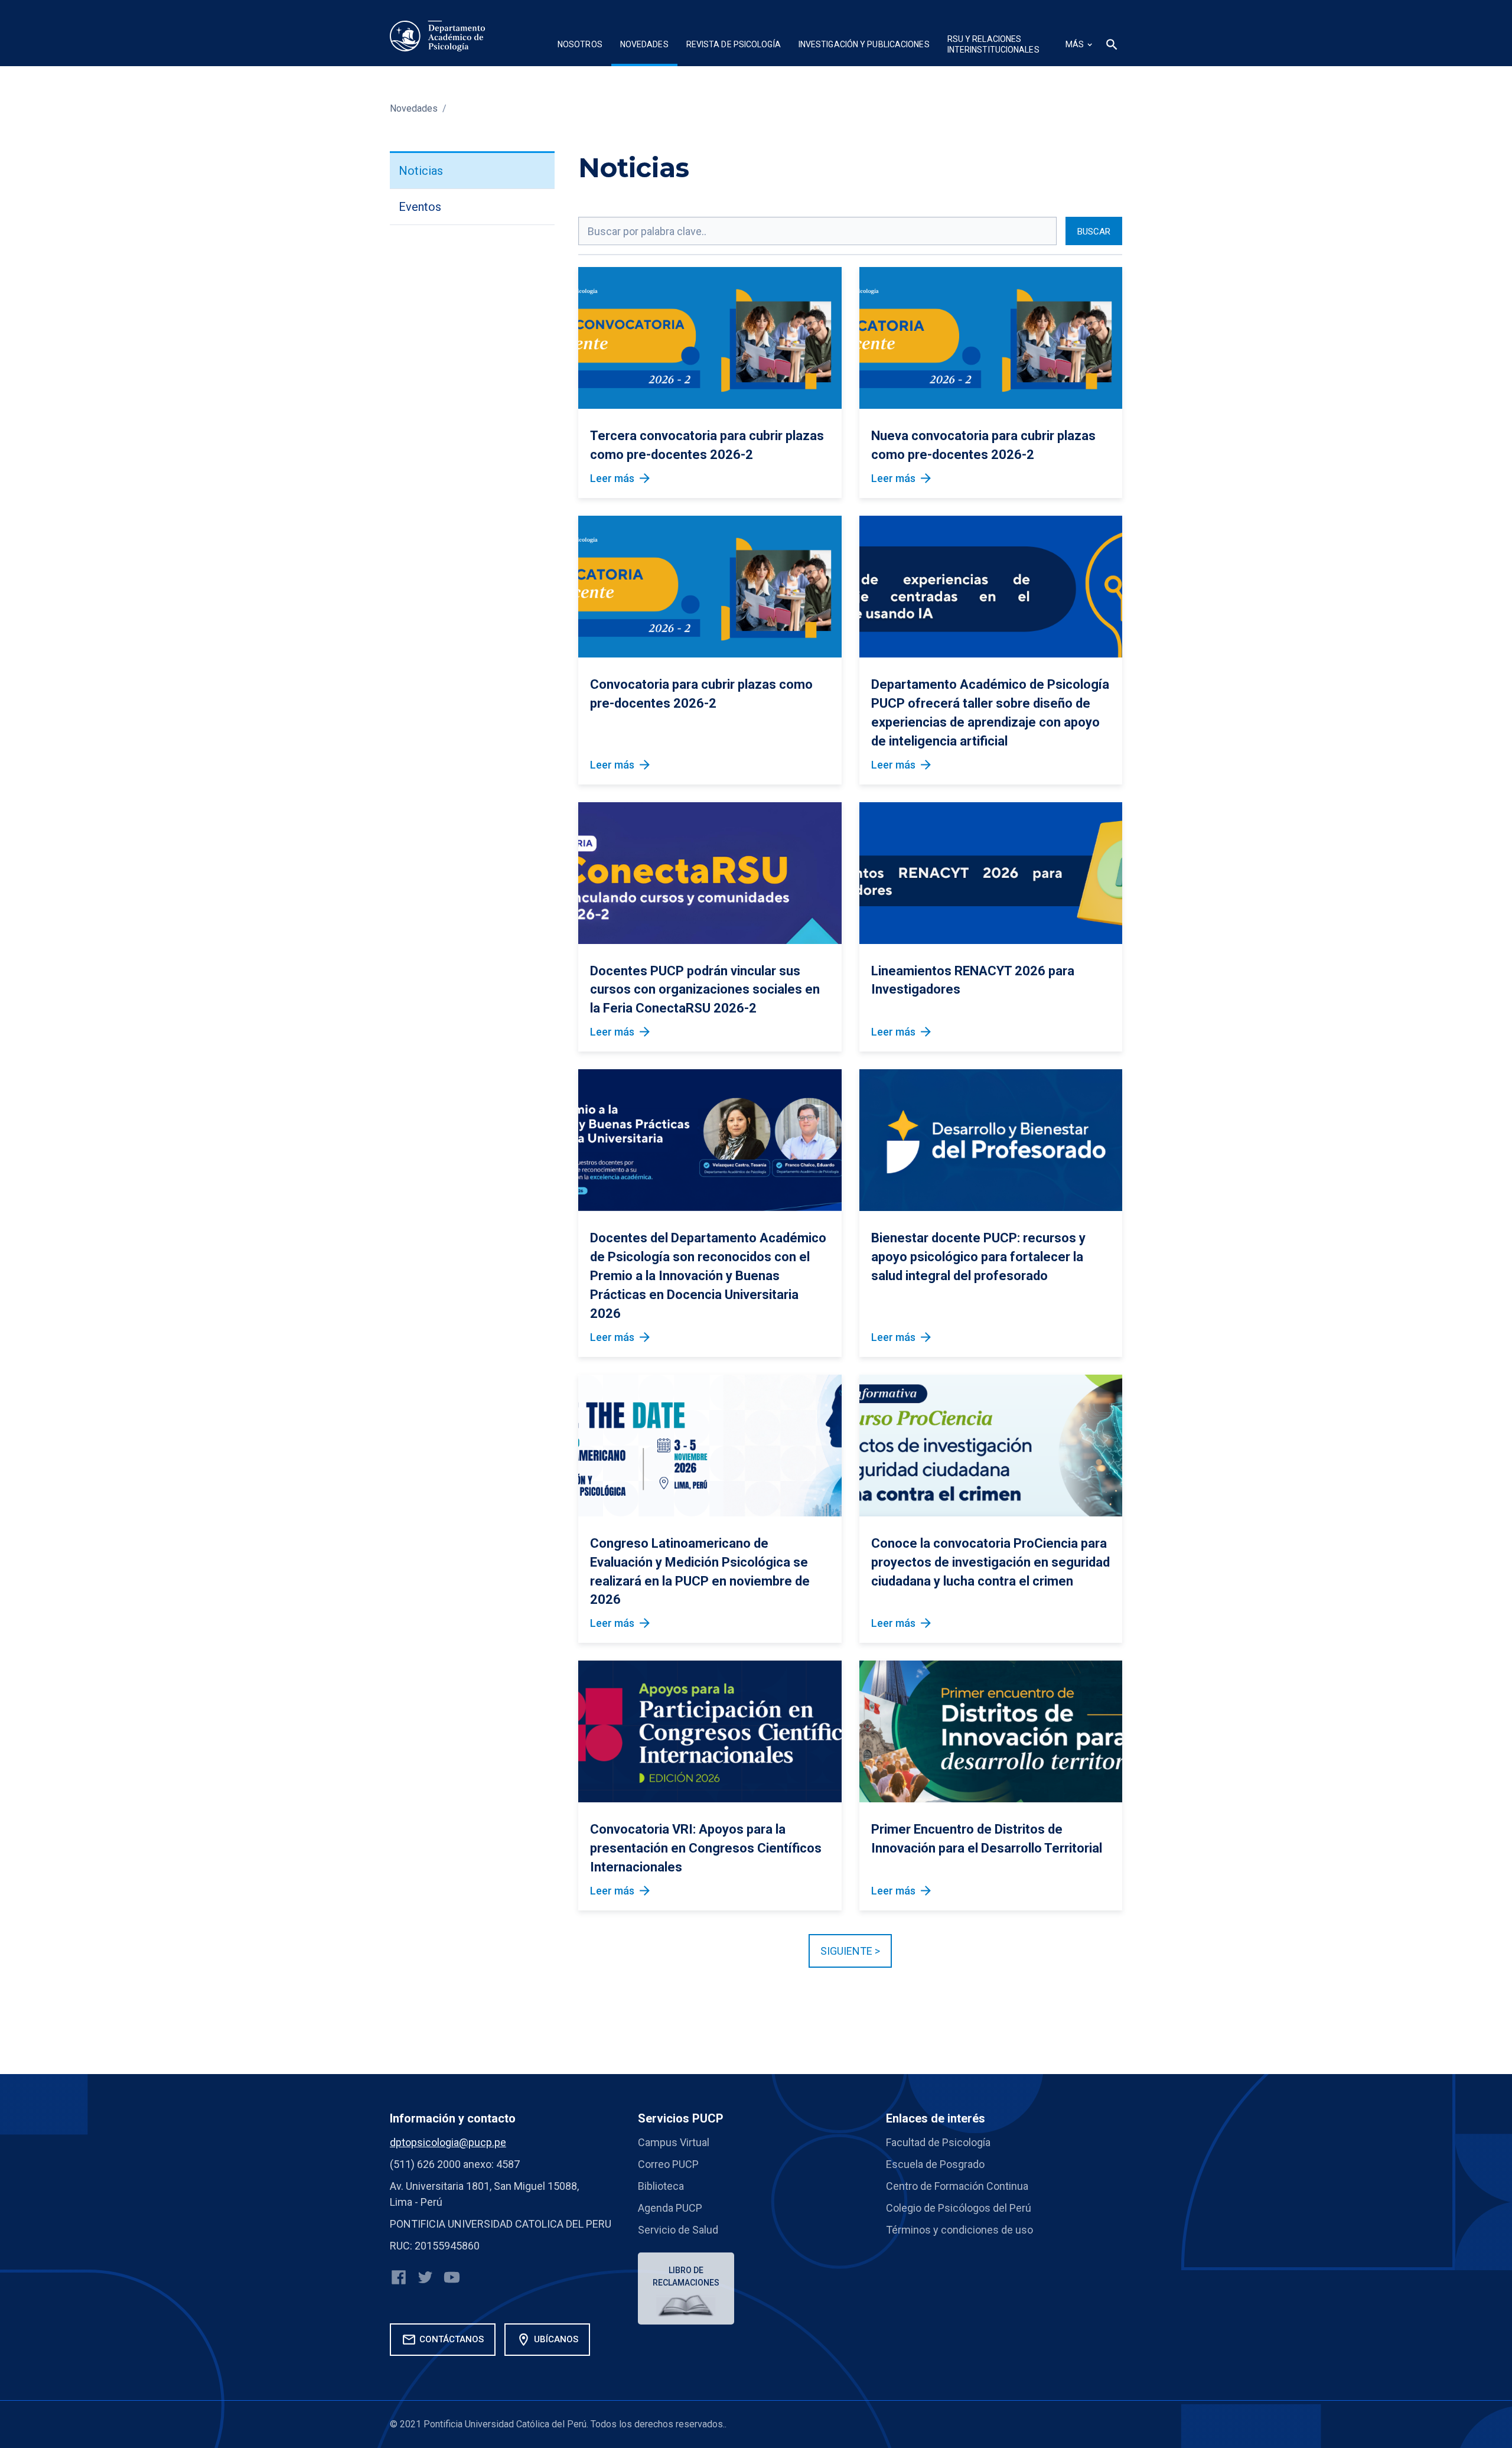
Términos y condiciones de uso (959, 2230)
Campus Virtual (674, 2142)
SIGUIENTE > (850, 1951)
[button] (580, 46)
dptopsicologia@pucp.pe (448, 2142)
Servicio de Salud (678, 2230)
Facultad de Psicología (938, 2142)
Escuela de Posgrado (935, 2164)
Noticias (421, 171)
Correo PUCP (668, 2164)
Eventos (420, 207)
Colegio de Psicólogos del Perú (959, 2208)
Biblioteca (661, 2186)
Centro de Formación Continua (957, 2186)
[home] (438, 36)
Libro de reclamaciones (686, 2276)
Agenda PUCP (670, 2208)
